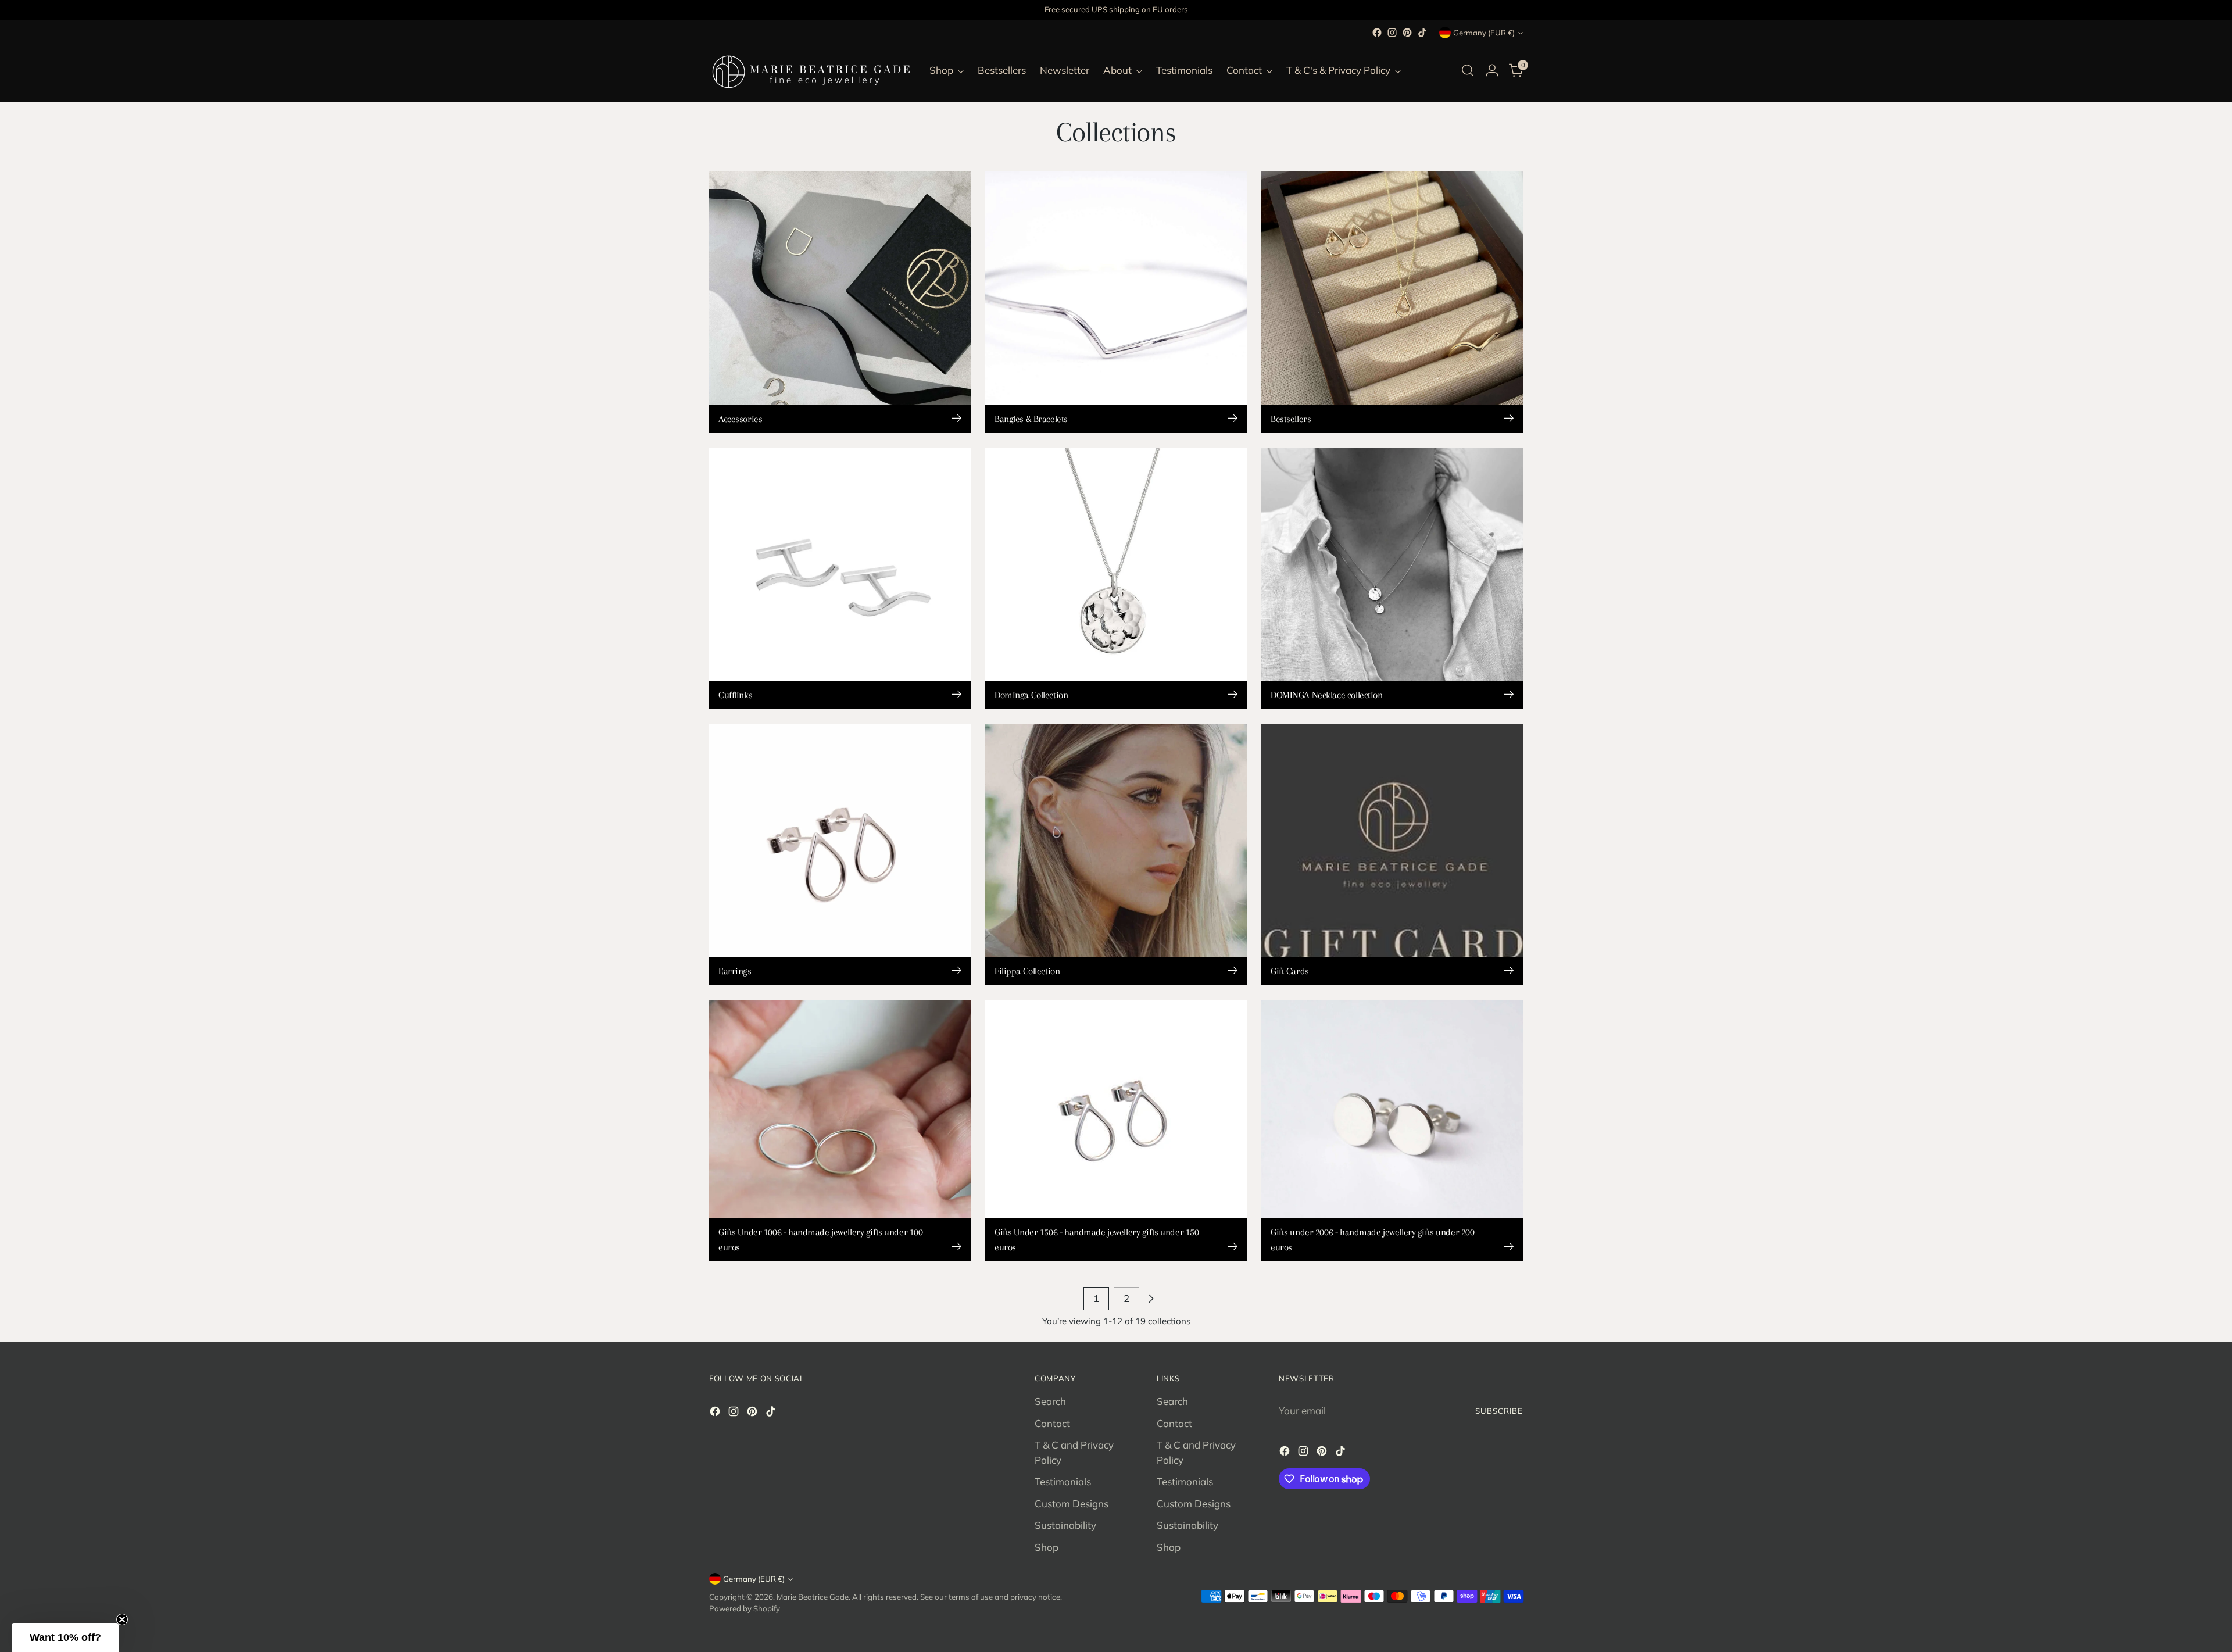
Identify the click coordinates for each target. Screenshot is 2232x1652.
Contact (1052, 1423)
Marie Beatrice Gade (813, 1597)
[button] (65, 1637)
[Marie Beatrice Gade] (811, 70)
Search (1050, 1401)
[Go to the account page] (1492, 70)
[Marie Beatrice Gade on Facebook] (1377, 33)
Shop (1047, 1547)
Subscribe (1499, 1411)
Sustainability (1065, 1525)
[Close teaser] (122, 1619)
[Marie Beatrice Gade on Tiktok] (1422, 33)
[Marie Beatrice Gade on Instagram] (1392, 33)
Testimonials (1063, 1481)
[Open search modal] (1468, 70)
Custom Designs (1072, 1503)
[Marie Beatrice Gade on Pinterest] (1407, 33)
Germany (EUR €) (1484, 33)
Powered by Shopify (745, 1608)
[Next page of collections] (1151, 1299)
